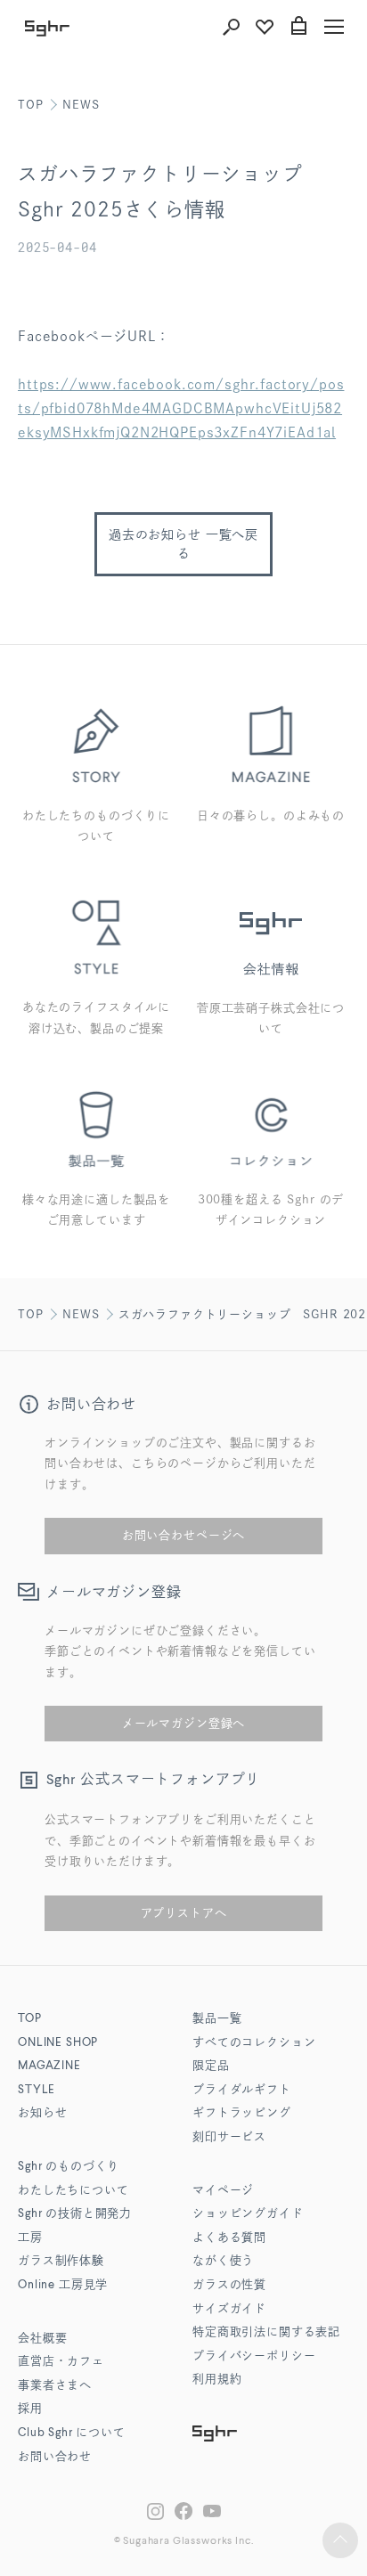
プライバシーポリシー (254, 2356)
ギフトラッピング (242, 2113)
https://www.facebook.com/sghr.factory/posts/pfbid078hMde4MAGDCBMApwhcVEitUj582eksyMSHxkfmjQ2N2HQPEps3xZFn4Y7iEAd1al (181, 408)
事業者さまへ (55, 2386)
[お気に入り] (265, 27)
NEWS (81, 105)
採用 (30, 2409)
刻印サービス (229, 2137)
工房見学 (63, 2285)
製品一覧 (217, 2019)
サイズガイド (229, 2309)
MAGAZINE (49, 2066)
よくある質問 (229, 2238)
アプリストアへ (184, 1913)
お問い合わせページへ (183, 1535)
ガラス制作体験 (61, 2261)
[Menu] (334, 27)
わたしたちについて (73, 2191)
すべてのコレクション (254, 2043)
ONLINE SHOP (58, 2043)
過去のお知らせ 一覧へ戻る (183, 544)
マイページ (223, 2191)
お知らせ (42, 2113)
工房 (30, 2238)
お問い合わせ (55, 2457)
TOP (31, 105)
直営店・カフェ (61, 2362)
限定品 (211, 2066)
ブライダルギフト (242, 2090)
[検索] (231, 27)
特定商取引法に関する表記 (266, 2332)
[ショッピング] (298, 27)
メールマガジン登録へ (183, 1723)
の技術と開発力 (75, 2214)
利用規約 (217, 2380)
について (72, 2433)
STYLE (37, 2090)
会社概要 (42, 2339)
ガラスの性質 (229, 2285)
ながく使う (223, 2261)
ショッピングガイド (248, 2214)
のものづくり (69, 2167)
